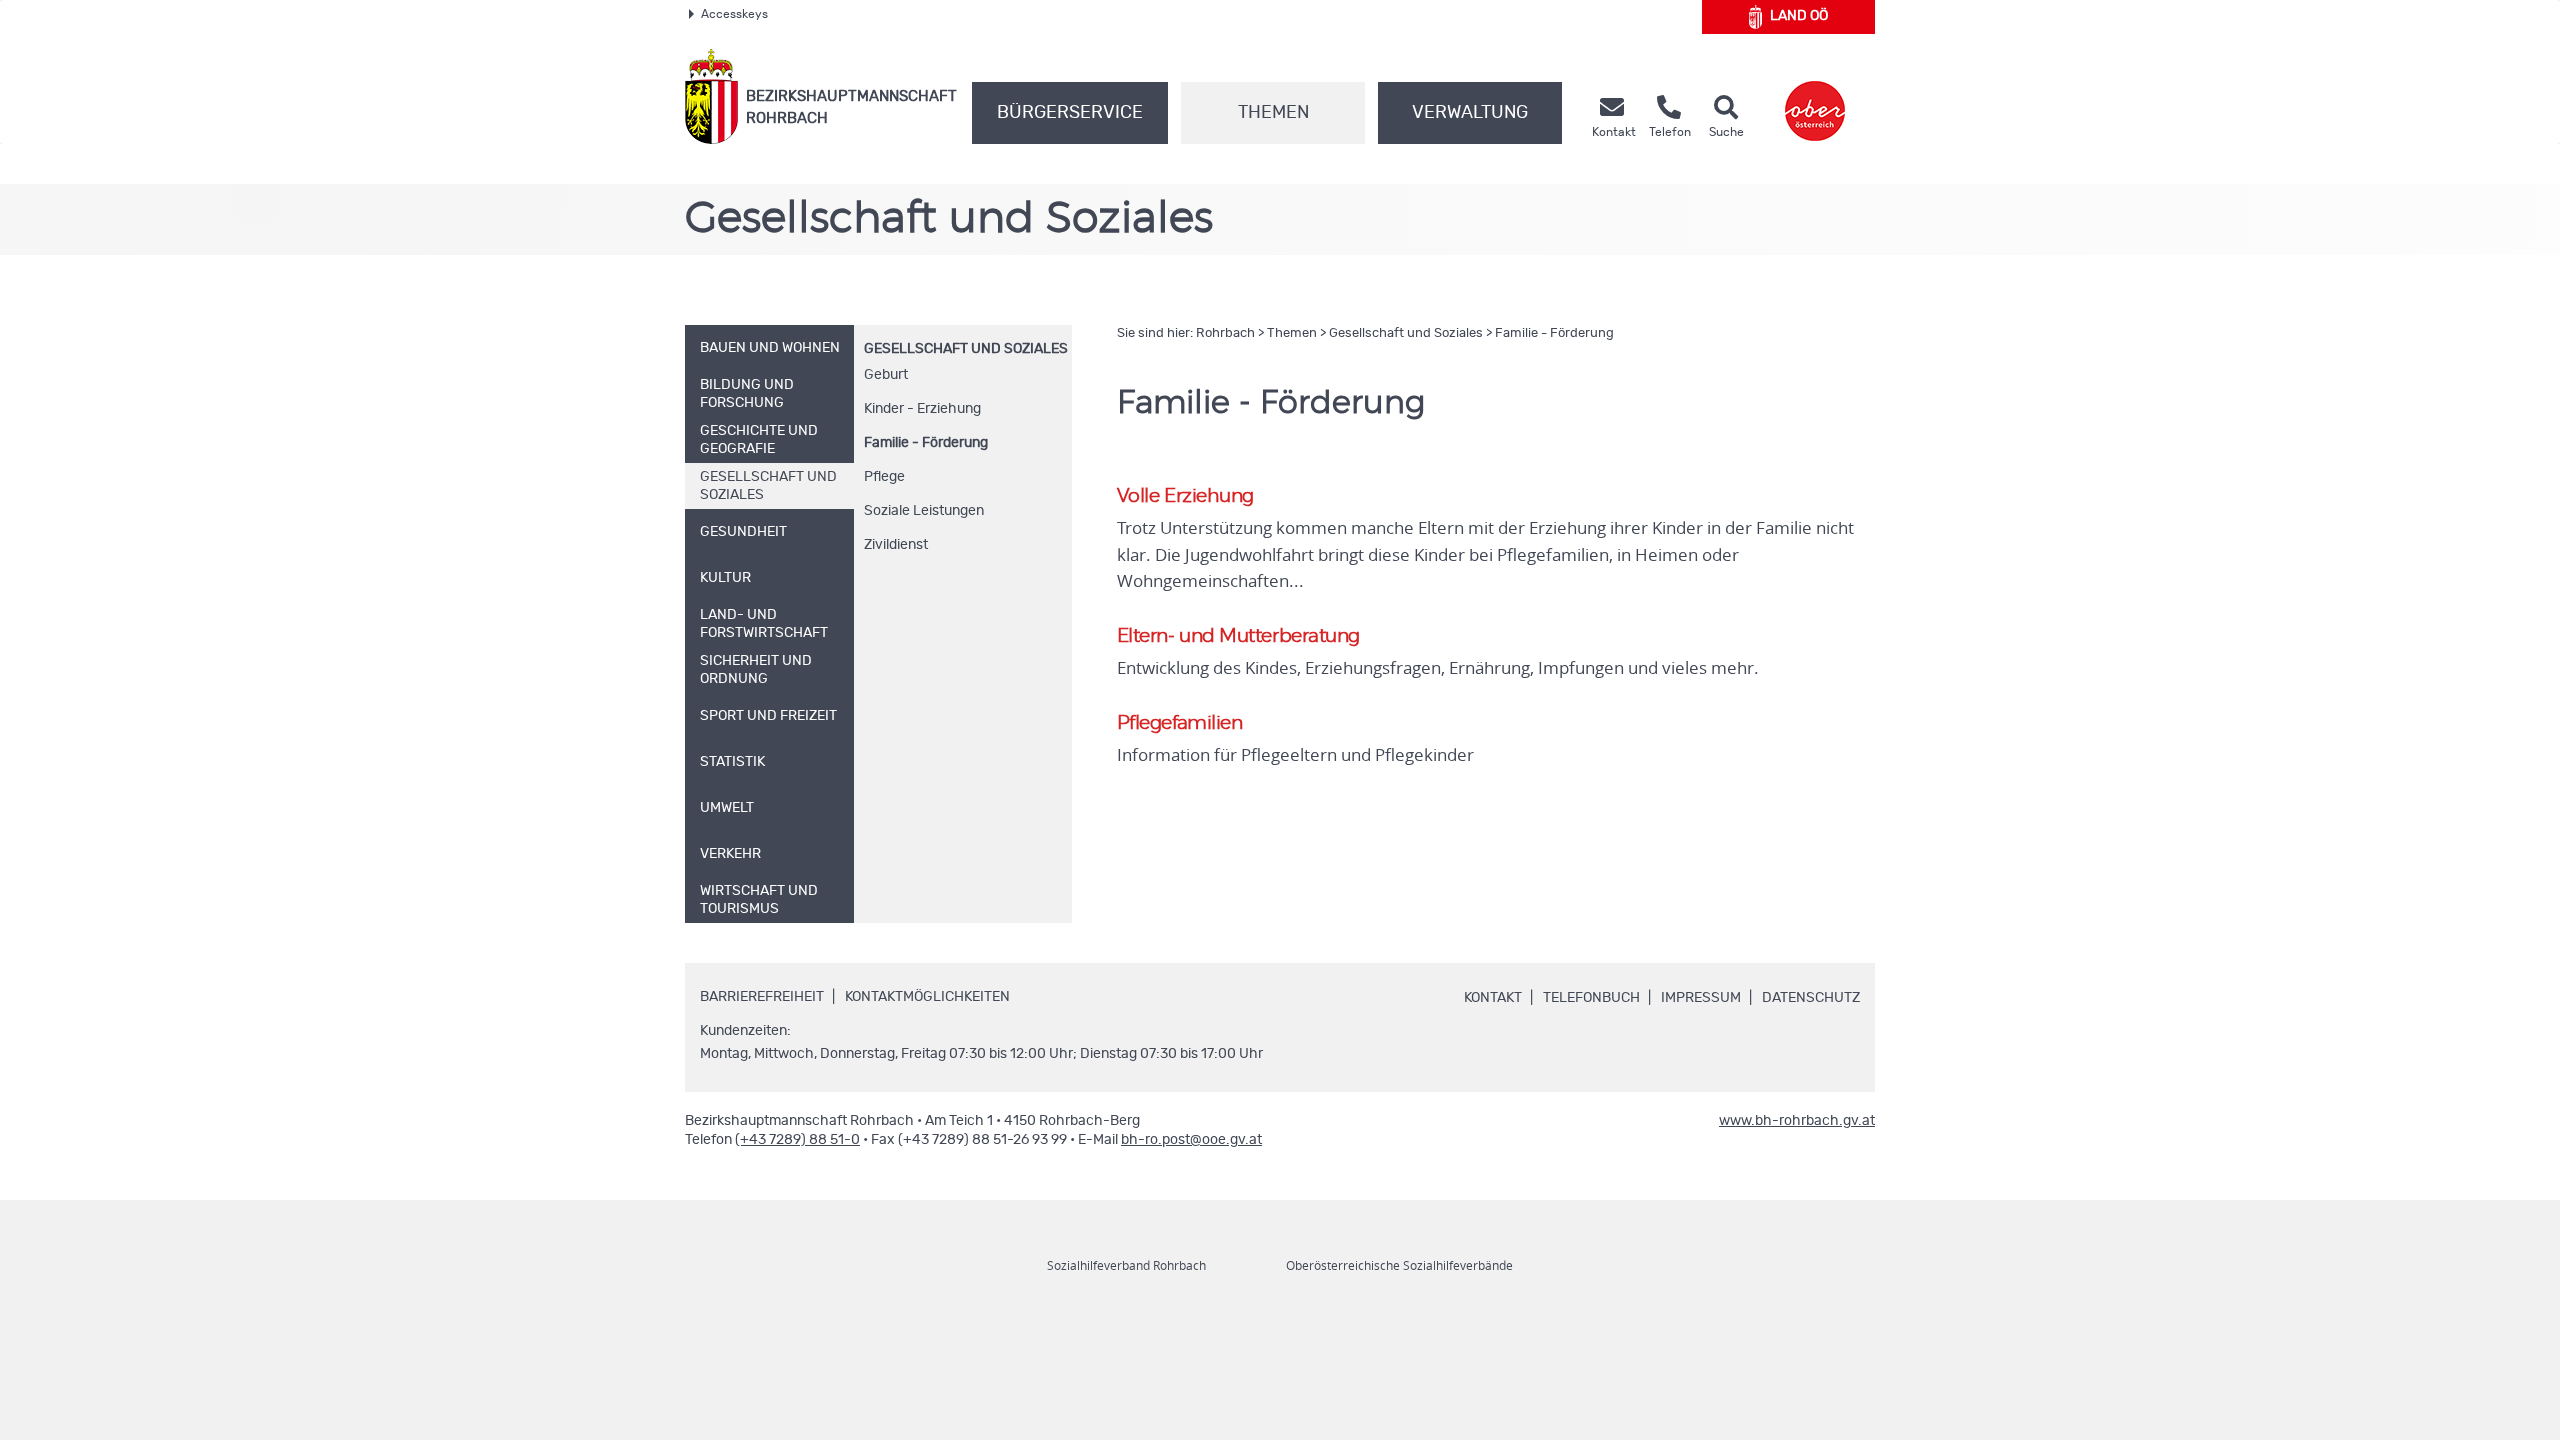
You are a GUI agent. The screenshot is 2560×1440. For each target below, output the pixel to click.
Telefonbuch (1591, 998)
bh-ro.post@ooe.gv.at (1191, 1140)
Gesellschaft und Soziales (966, 349)
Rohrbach (1225, 333)
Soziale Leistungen (924, 511)
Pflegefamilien (1180, 723)
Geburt (886, 375)
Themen (1273, 113)
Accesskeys (734, 14)
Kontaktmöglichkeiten (927, 997)
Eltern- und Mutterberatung (1238, 636)
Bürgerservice (1070, 113)
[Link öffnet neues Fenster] (1815, 96)
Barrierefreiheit (762, 997)
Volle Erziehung (1185, 496)
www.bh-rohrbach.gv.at (1797, 1121)
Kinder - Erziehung (922, 409)
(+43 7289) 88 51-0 (797, 1140)
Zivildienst (896, 545)
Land (1799, 16)
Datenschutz (1811, 998)
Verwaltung (1470, 113)
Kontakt (1493, 998)
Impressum (1701, 998)
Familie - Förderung (926, 443)
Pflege (884, 477)
